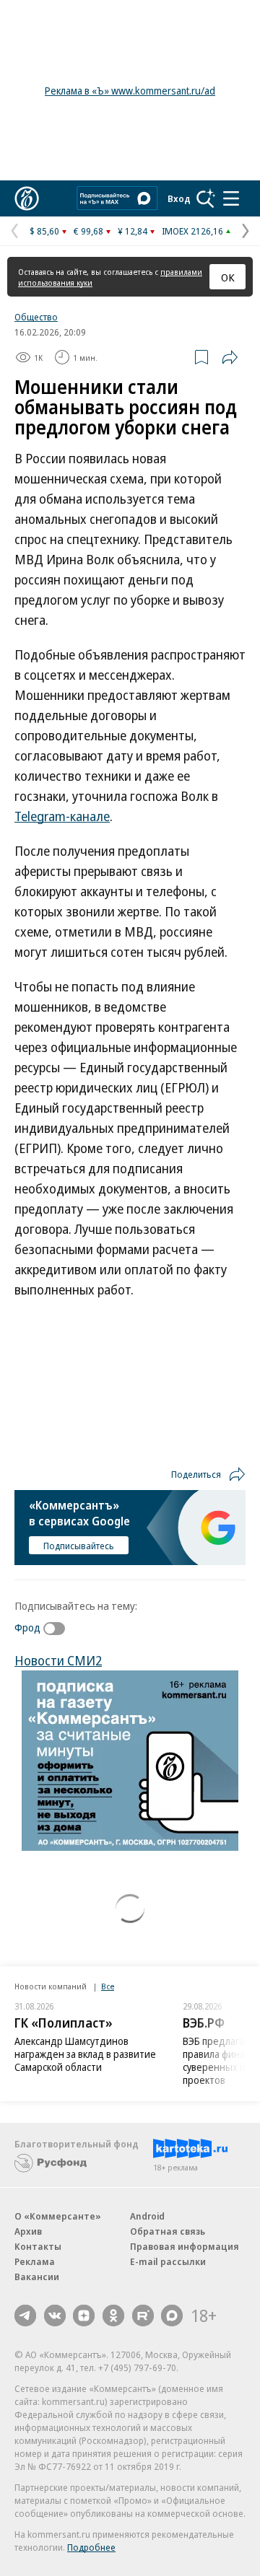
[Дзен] (84, 2316)
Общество (36, 317)
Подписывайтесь (79, 1546)
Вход (179, 198)
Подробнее (91, 2547)
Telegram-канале (62, 816)
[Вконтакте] (55, 2316)
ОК (228, 277)
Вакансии (37, 2277)
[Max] (172, 2316)
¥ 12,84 (133, 231)
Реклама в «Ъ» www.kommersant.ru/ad (130, 91)
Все (108, 1986)
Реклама (35, 2261)
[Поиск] (206, 198)
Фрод (27, 1627)
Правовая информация (185, 2246)
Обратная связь (168, 2231)
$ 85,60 (44, 231)
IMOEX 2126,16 (192, 231)
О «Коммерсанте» (58, 2216)
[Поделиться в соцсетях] (230, 357)
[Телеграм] (25, 2316)
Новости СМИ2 (58, 1660)
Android (147, 2216)
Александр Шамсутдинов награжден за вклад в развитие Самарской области (85, 2054)
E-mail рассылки (168, 2261)
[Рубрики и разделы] (231, 198)
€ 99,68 (88, 231)
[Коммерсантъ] (27, 198)
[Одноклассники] (113, 2316)
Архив (28, 2231)
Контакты (38, 2246)
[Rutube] (143, 2316)
